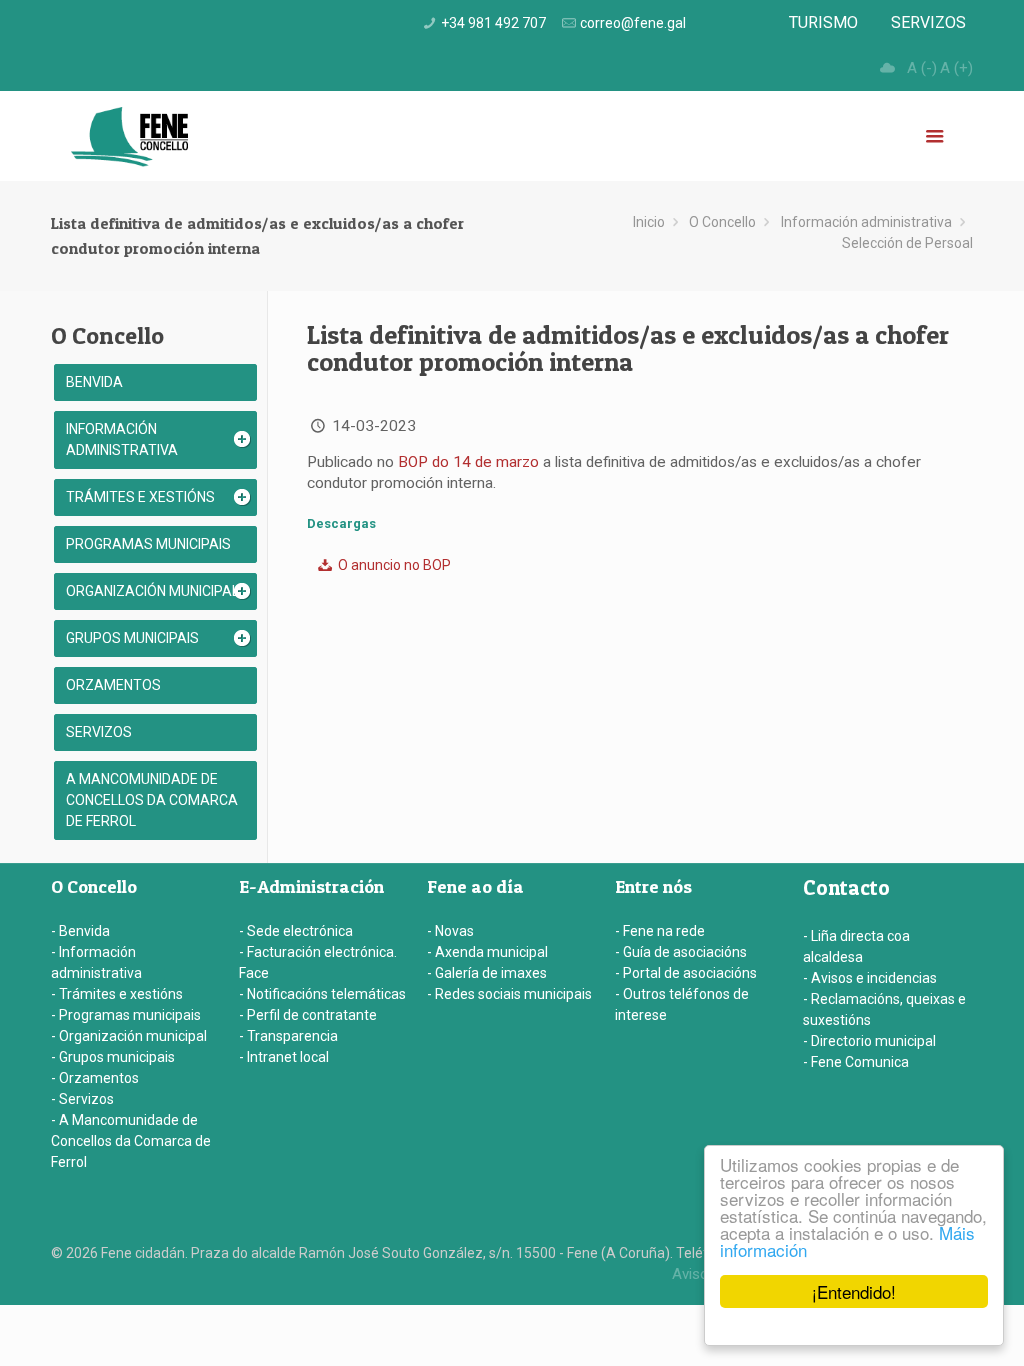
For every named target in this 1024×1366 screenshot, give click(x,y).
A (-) (922, 68)
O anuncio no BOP (393, 565)
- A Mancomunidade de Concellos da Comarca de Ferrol (131, 1141)
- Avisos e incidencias (870, 978)
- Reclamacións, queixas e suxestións (884, 1009)
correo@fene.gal (633, 23)
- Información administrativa (96, 962)
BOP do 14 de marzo (468, 462)
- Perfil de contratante (308, 1015)
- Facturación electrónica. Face (318, 962)
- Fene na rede (660, 931)
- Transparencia (288, 1036)
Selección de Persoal (907, 243)
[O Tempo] (887, 68)
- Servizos (82, 1099)
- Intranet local (284, 1057)
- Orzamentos (95, 1078)
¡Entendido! (854, 1291)
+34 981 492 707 (493, 23)
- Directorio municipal (869, 1041)
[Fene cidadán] (129, 136)
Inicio (649, 222)
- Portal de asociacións (686, 973)
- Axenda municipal (487, 952)
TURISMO (823, 22)
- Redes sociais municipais (509, 994)
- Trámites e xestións (117, 994)
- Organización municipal (129, 1036)
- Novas (450, 931)
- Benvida (80, 931)
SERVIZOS (928, 22)
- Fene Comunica (856, 1062)
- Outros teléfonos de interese (682, 1004)
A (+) (956, 68)
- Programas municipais (126, 1015)
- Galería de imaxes (487, 973)
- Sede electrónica (296, 931)
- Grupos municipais (113, 1057)
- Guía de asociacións (681, 952)
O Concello (722, 222)
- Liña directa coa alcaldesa (856, 946)
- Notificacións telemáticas (322, 994)
